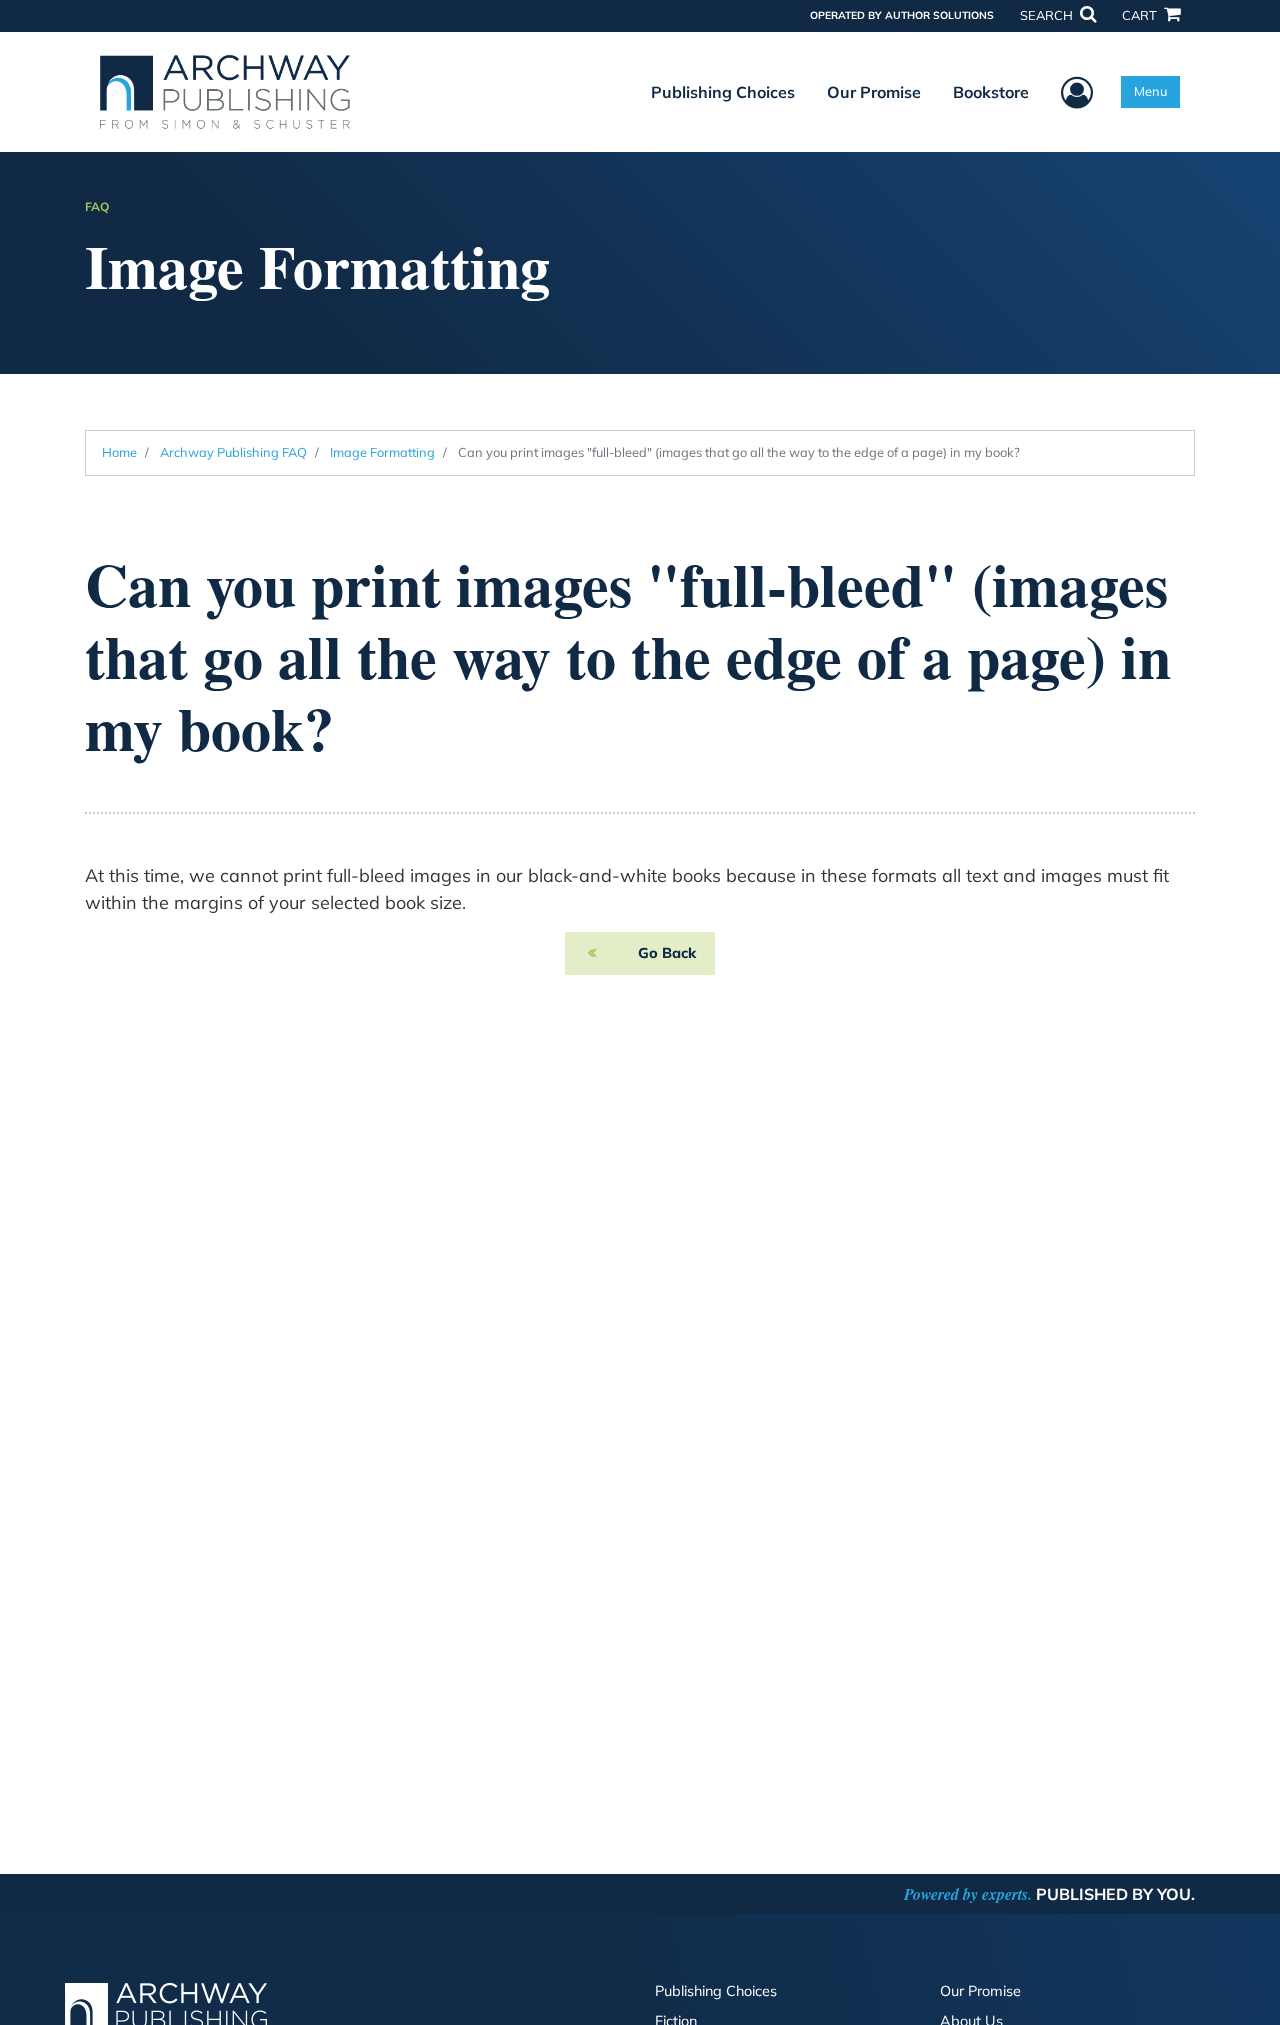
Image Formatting (382, 452)
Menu (1150, 91)
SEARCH (1048, 15)
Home (119, 452)
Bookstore (991, 92)
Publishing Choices (723, 92)
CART (1141, 15)
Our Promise (874, 92)
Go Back (667, 953)
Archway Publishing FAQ (233, 452)
